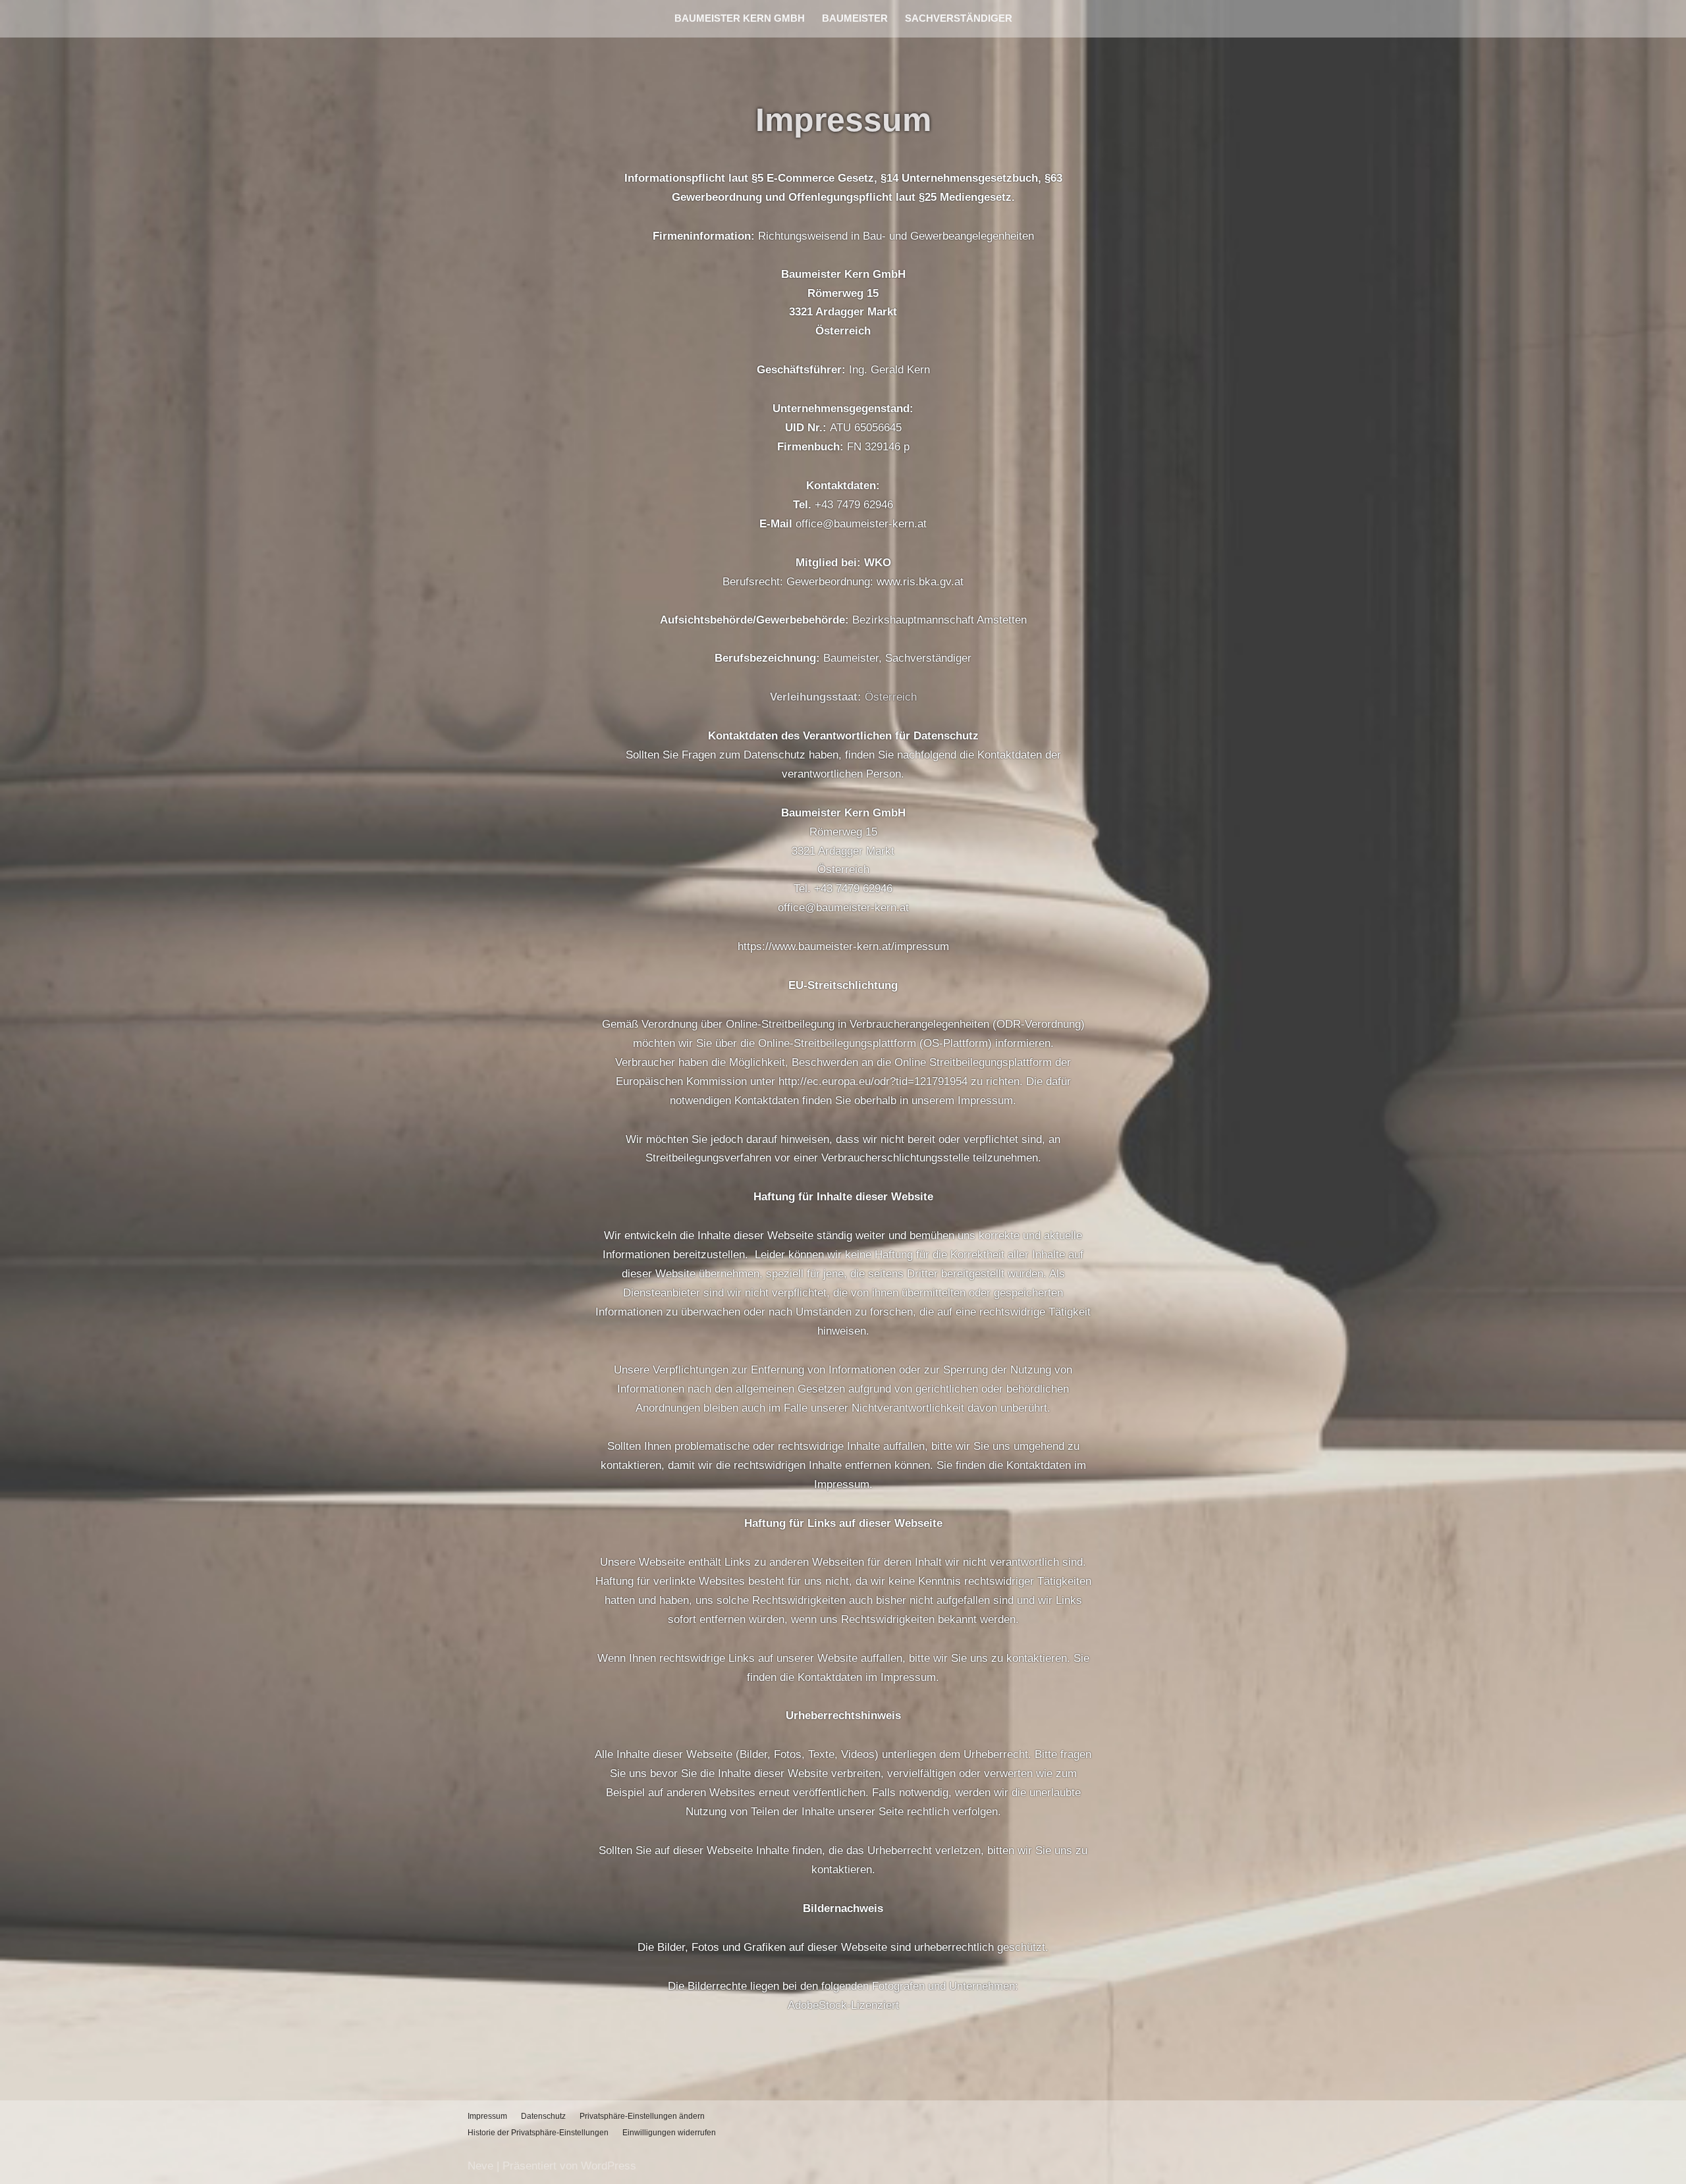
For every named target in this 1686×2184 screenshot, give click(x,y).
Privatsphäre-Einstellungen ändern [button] (642, 2116)
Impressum (487, 2116)
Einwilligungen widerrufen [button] (669, 2133)
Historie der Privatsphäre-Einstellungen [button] (538, 2133)
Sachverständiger (959, 18)
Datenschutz (543, 2116)
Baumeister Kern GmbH (740, 18)
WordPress (609, 2166)
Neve (480, 2166)
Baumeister (855, 18)
